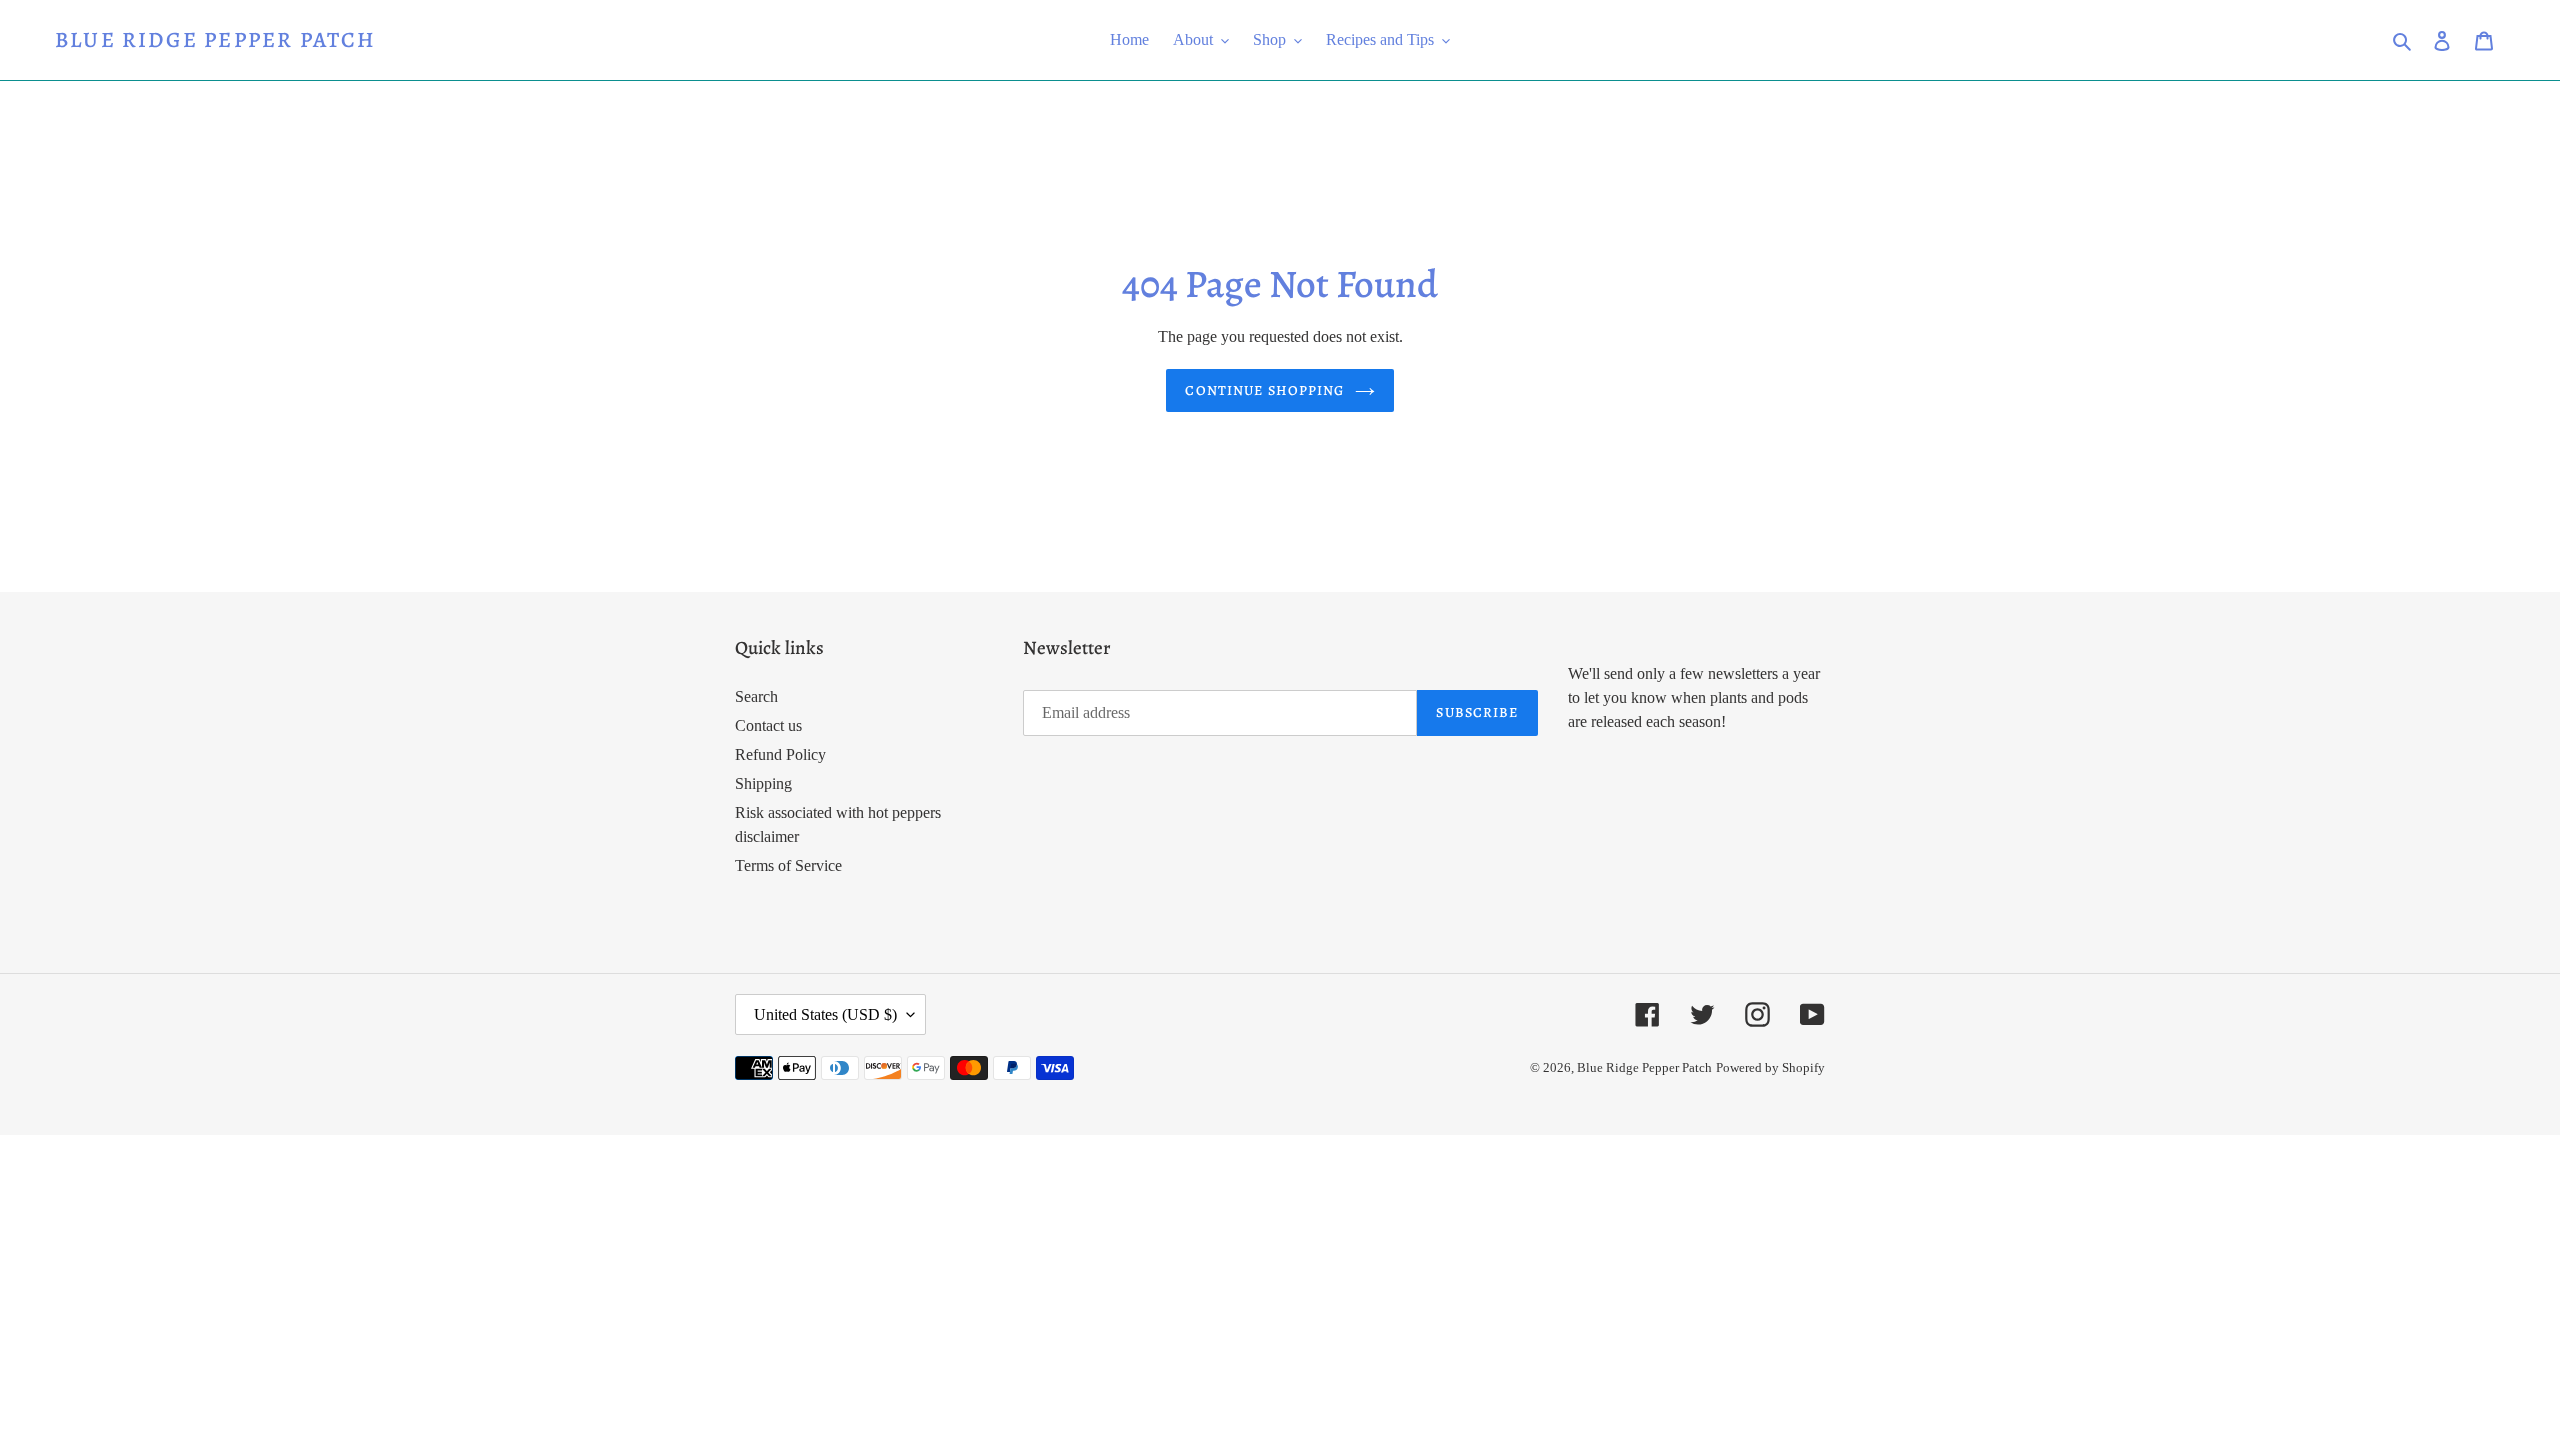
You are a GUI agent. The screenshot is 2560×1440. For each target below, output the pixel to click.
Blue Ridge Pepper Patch (216, 40)
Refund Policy (780, 754)
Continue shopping (1264, 390)
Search (756, 696)
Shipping (763, 783)
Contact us (768, 725)
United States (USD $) (825, 1014)
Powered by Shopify (1770, 1067)
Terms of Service (788, 865)
